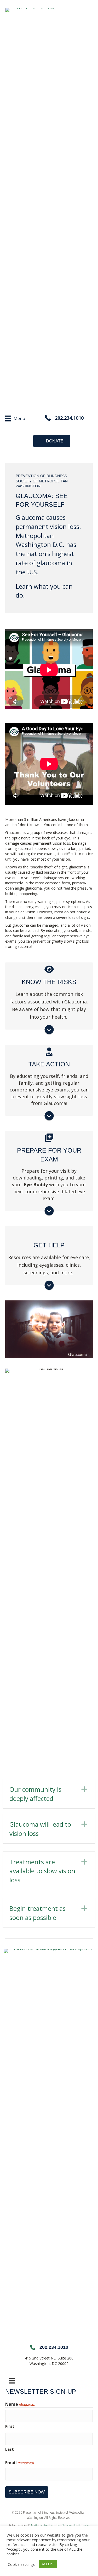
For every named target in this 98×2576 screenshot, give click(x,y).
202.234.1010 (69, 418)
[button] (49, 1794)
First (10, 2426)
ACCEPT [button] (48, 2564)
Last (10, 2449)
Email (19, 2463)
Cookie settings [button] (21, 2564)
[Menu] (12, 2381)
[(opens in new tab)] (49, 2144)
